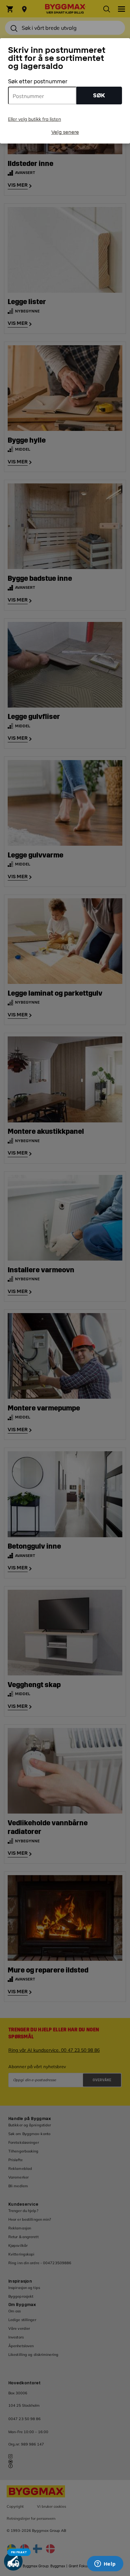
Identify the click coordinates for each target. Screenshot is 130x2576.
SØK (99, 96)
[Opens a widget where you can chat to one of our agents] (105, 2564)
